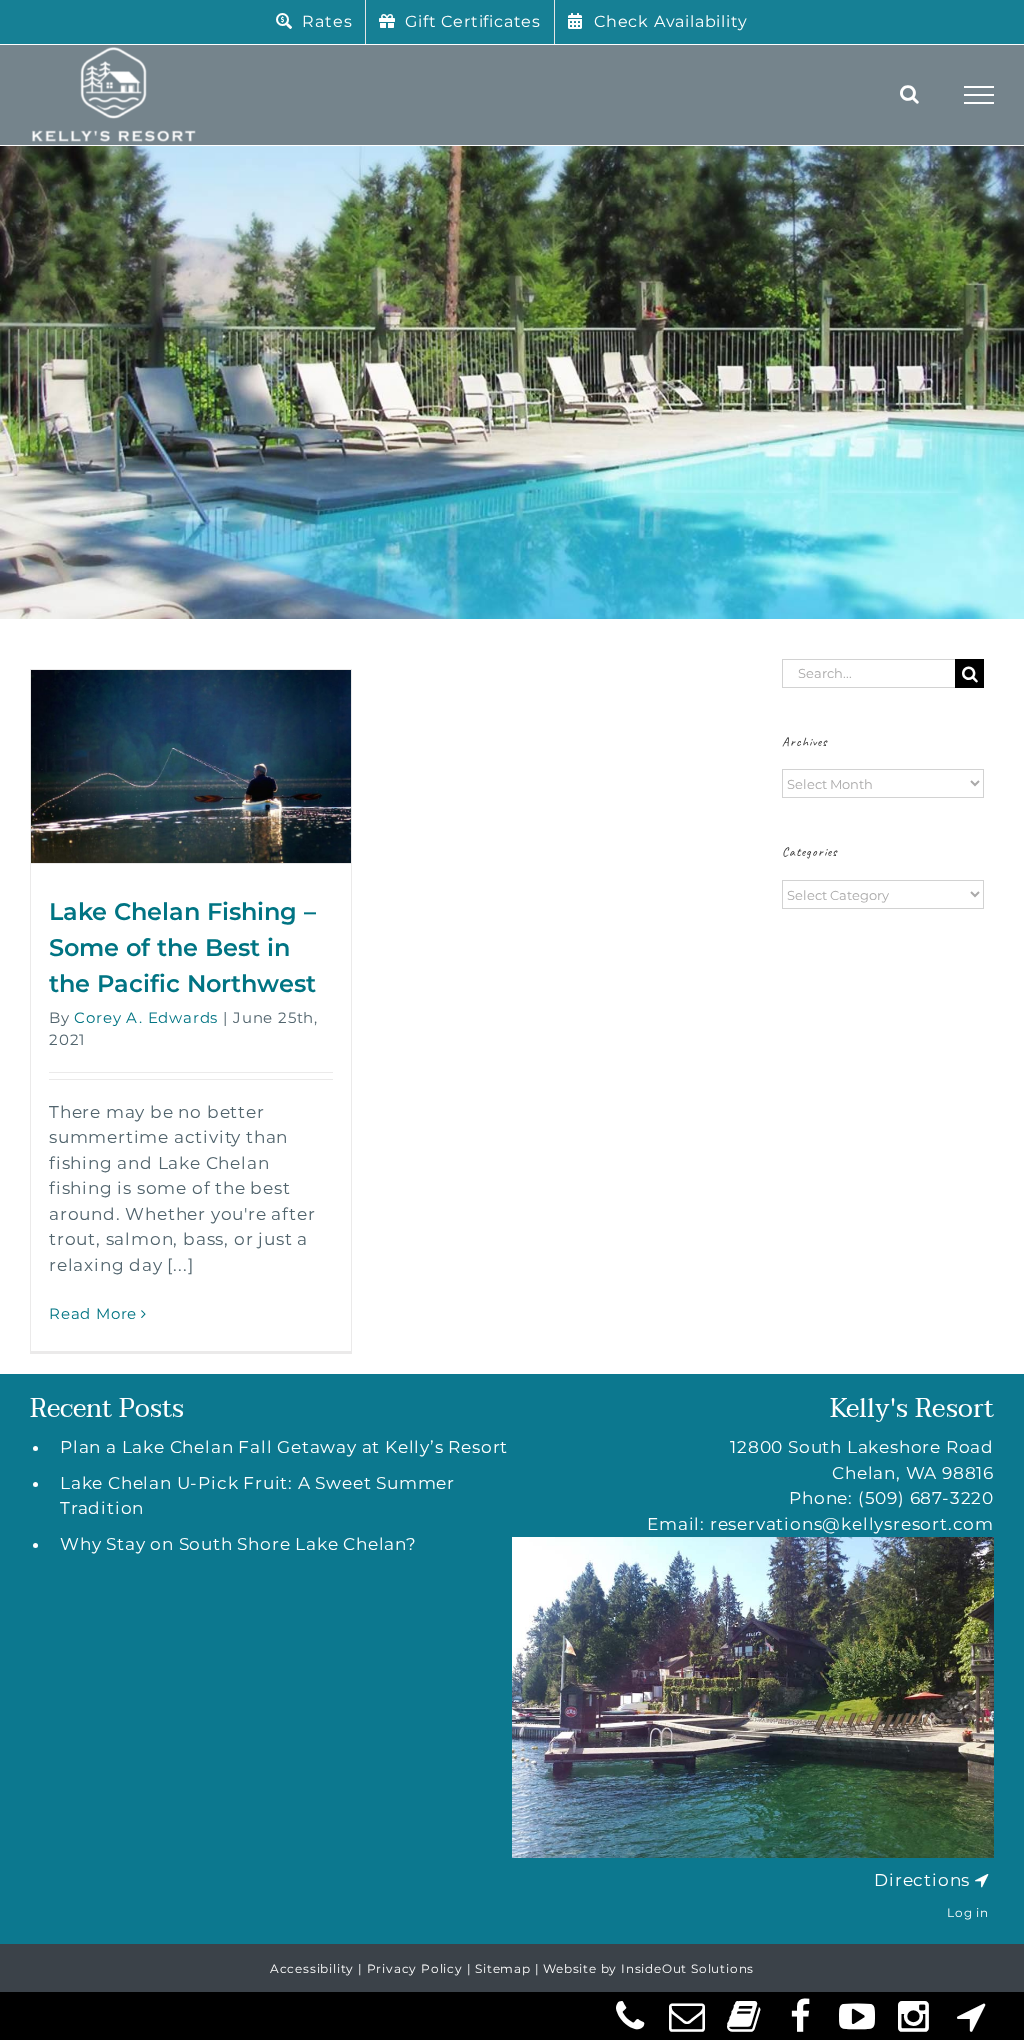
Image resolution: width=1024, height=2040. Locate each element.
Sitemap (503, 1968)
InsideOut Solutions (687, 1968)
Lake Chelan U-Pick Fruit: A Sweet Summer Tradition (257, 1496)
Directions (922, 1880)
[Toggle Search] (910, 94)
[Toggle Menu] (979, 95)
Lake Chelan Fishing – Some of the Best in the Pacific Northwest (182, 947)
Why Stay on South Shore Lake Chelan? (238, 1544)
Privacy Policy (415, 1968)
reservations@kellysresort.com (852, 1524)
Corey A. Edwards (146, 1017)
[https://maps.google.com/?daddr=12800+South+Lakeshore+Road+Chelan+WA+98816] (982, 1880)
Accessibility (312, 1968)
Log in (968, 1912)
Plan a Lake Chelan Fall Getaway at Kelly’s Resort (284, 1447)
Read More (93, 1313)
